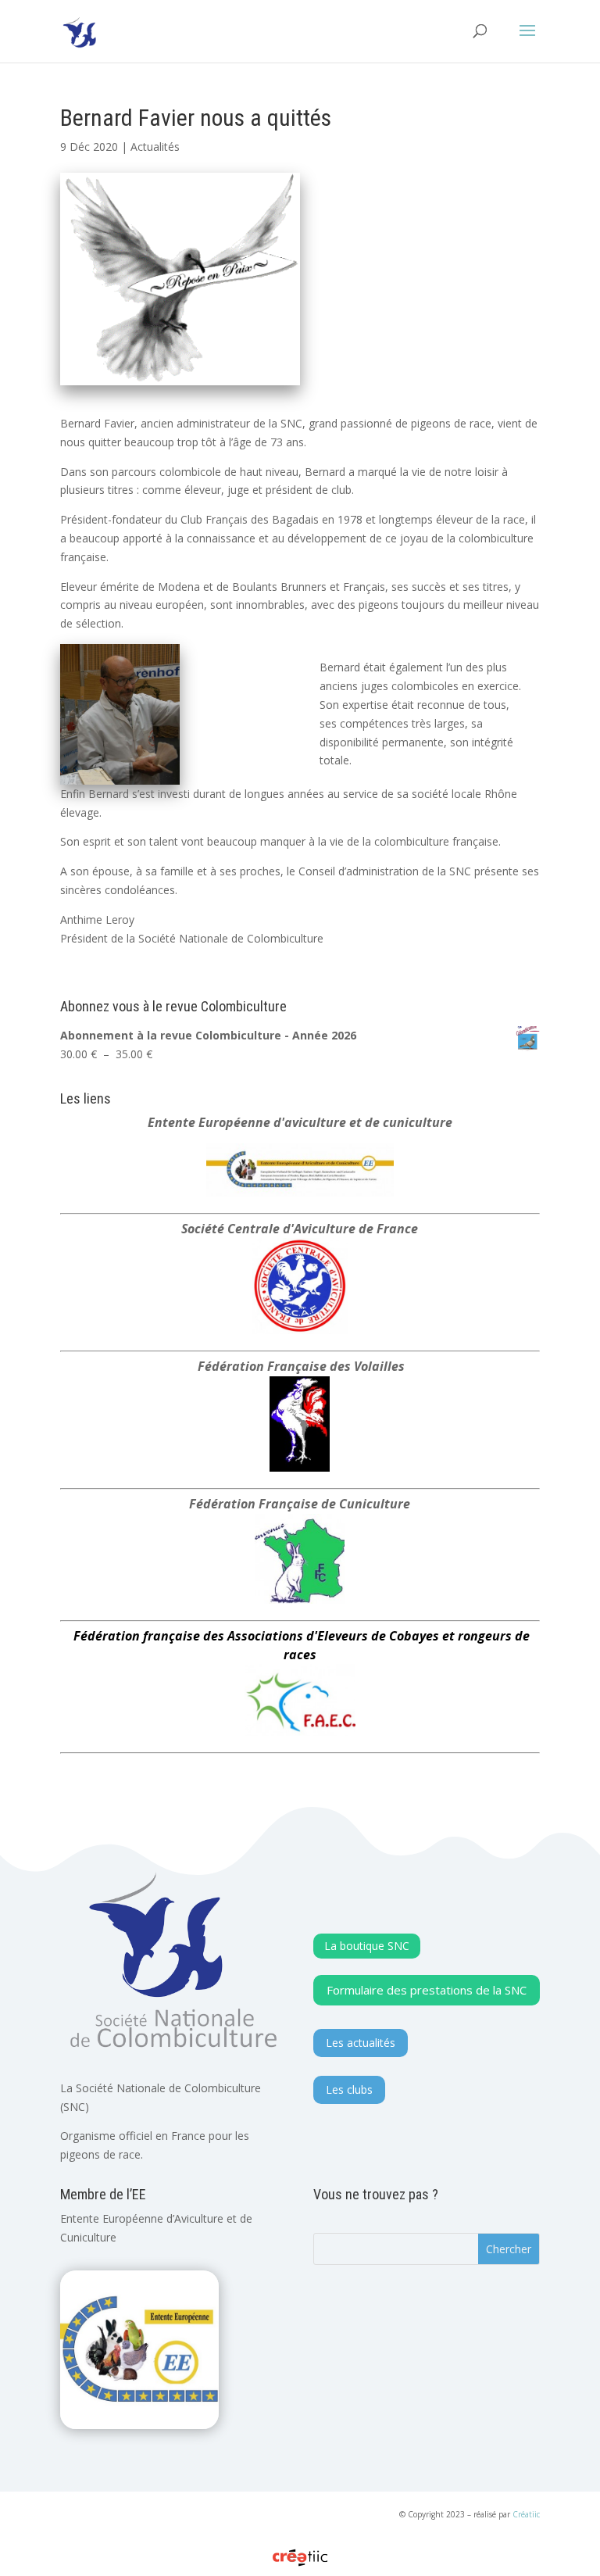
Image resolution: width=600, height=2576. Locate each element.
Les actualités (361, 2043)
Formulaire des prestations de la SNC (427, 1990)
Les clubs (349, 2089)
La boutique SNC (367, 1946)
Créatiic (526, 2514)
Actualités (155, 147)
